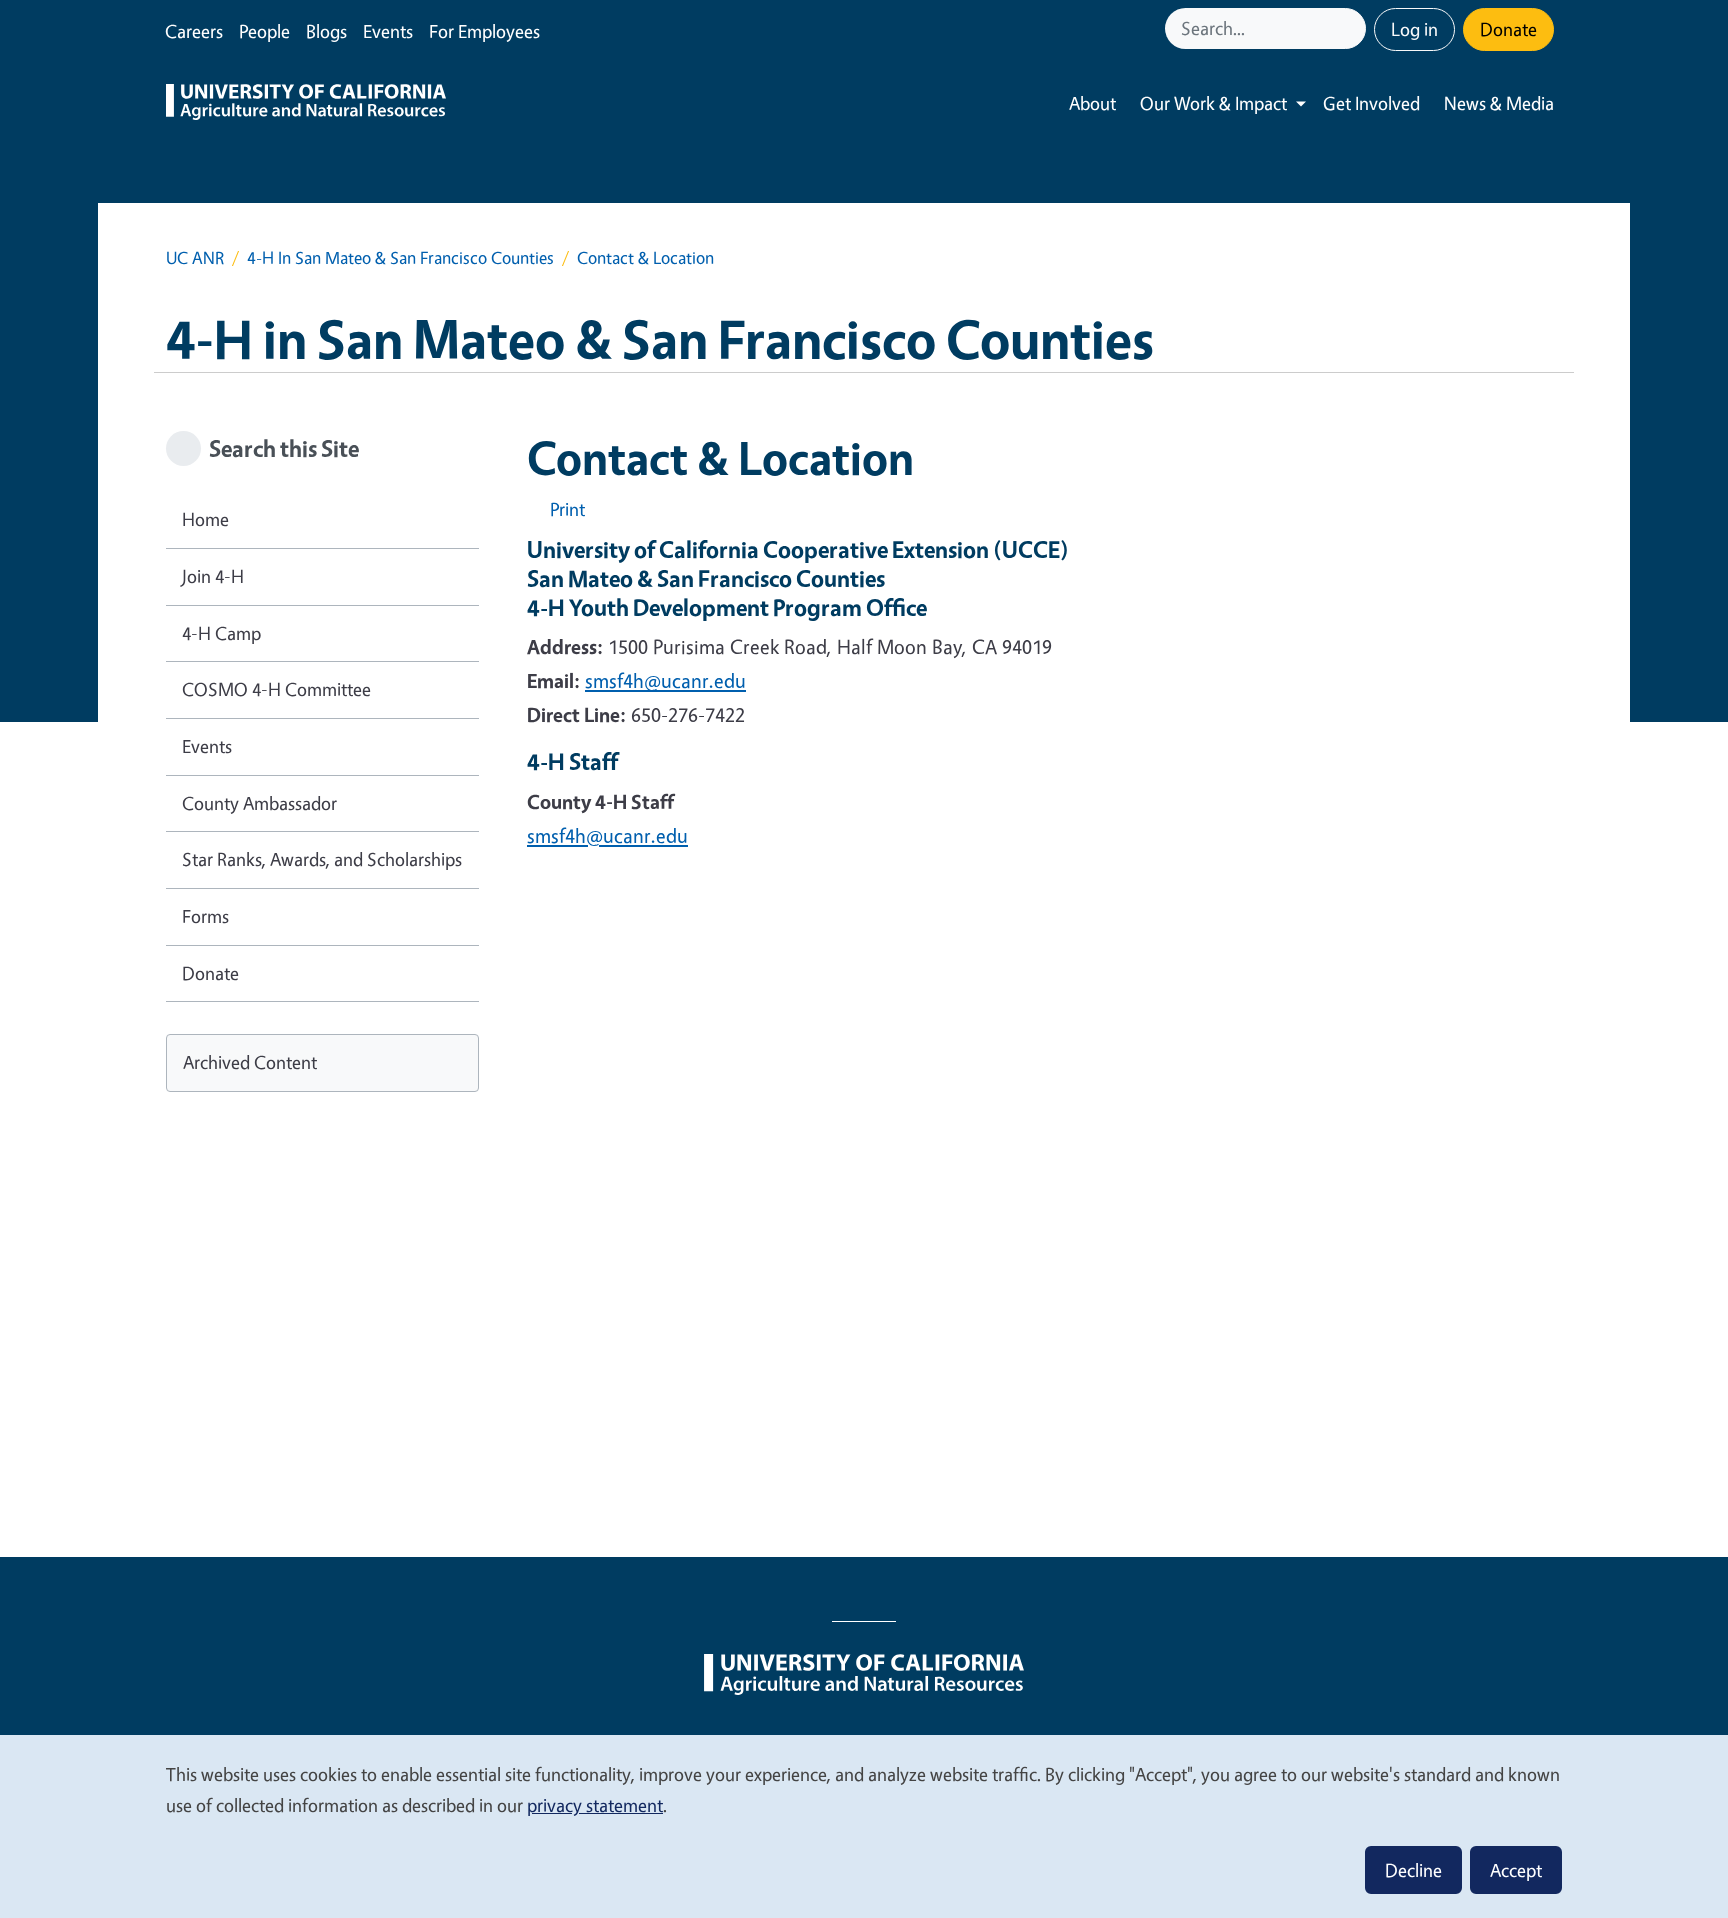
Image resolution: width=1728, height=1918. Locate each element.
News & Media (1499, 103)
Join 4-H (213, 576)
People (264, 31)
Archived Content (250, 1062)
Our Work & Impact (1213, 103)
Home (205, 519)
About (1092, 103)
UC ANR (195, 257)
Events (388, 31)
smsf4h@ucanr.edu (665, 680)
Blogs (326, 31)
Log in (1414, 29)
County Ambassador (259, 803)
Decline (1413, 1870)
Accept (1516, 1870)
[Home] (306, 104)
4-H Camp (221, 633)
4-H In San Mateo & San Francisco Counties (400, 257)
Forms (205, 916)
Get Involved (1371, 103)
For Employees (484, 31)
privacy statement (595, 1805)
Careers (194, 31)
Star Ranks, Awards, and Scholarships (322, 859)
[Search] (1353, 28)
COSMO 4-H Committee (276, 689)
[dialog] (864, 1825)
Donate (1508, 29)
